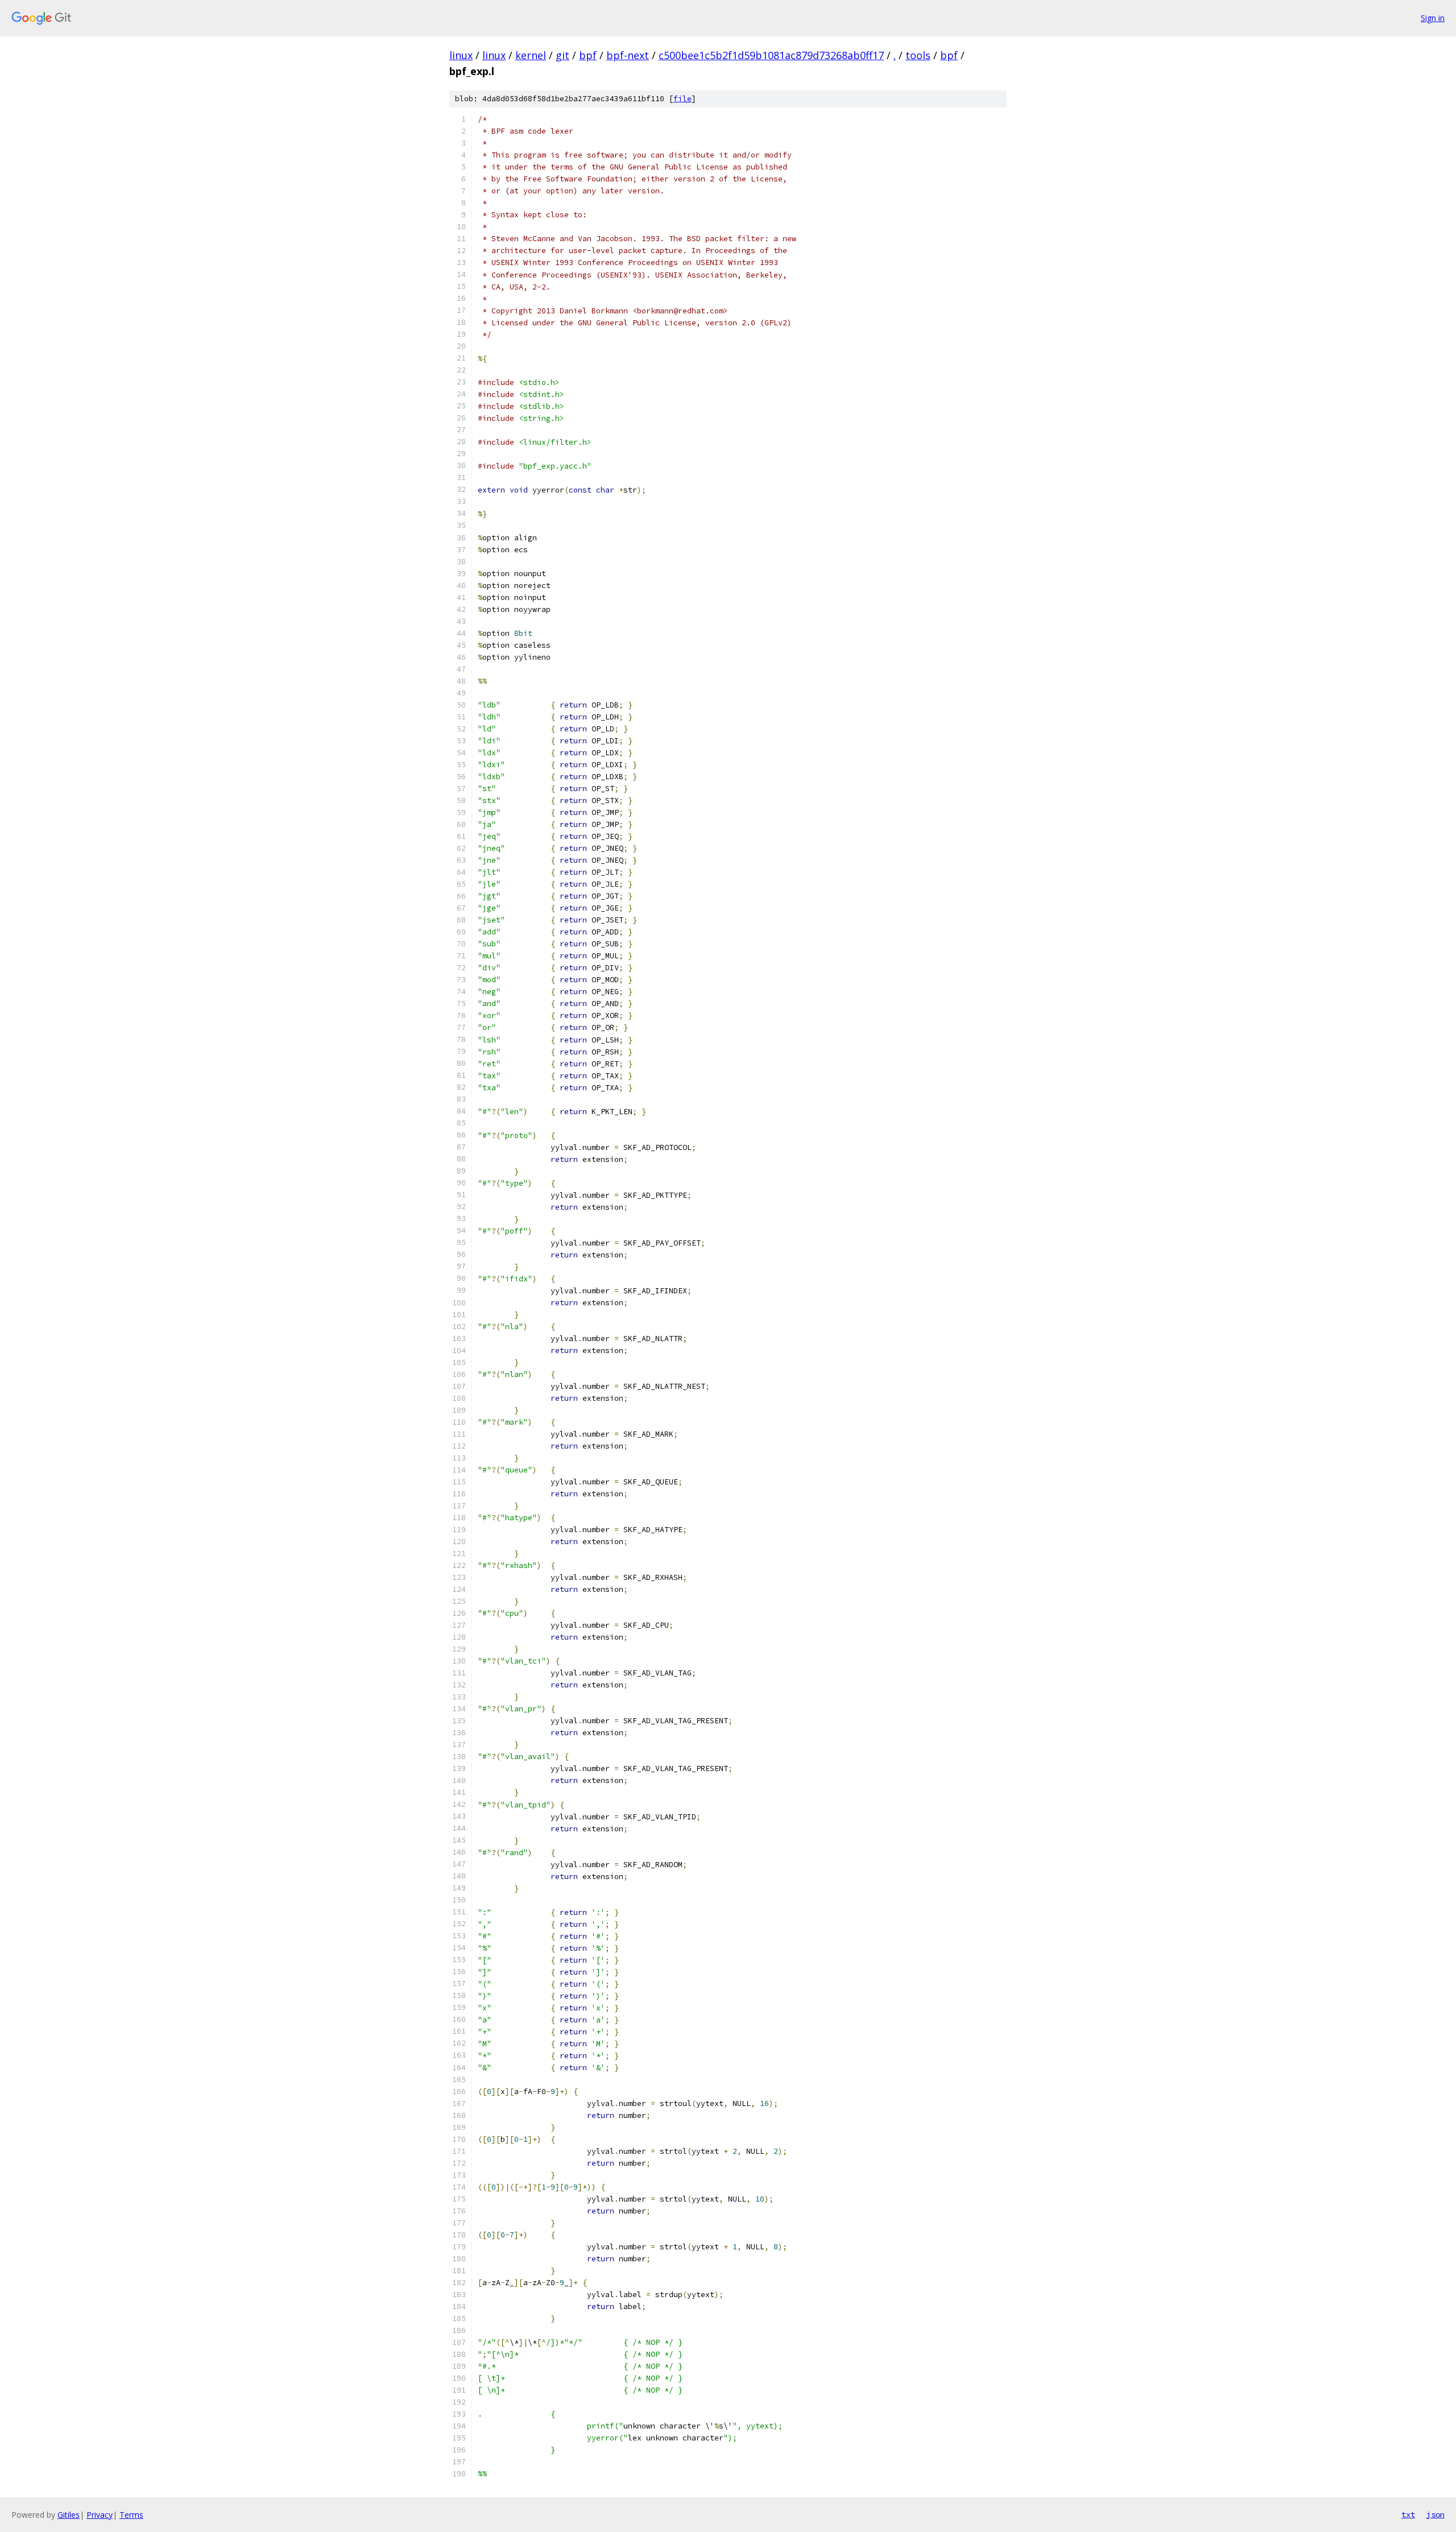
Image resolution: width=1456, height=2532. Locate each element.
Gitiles (69, 2515)
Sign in (1433, 18)
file (682, 99)
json (1436, 2514)
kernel (531, 55)
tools (918, 55)
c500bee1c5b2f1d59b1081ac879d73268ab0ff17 (771, 55)
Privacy (100, 2515)
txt (1408, 2514)
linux (461, 55)
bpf (588, 55)
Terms (131, 2515)
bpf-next (628, 55)
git (562, 55)
